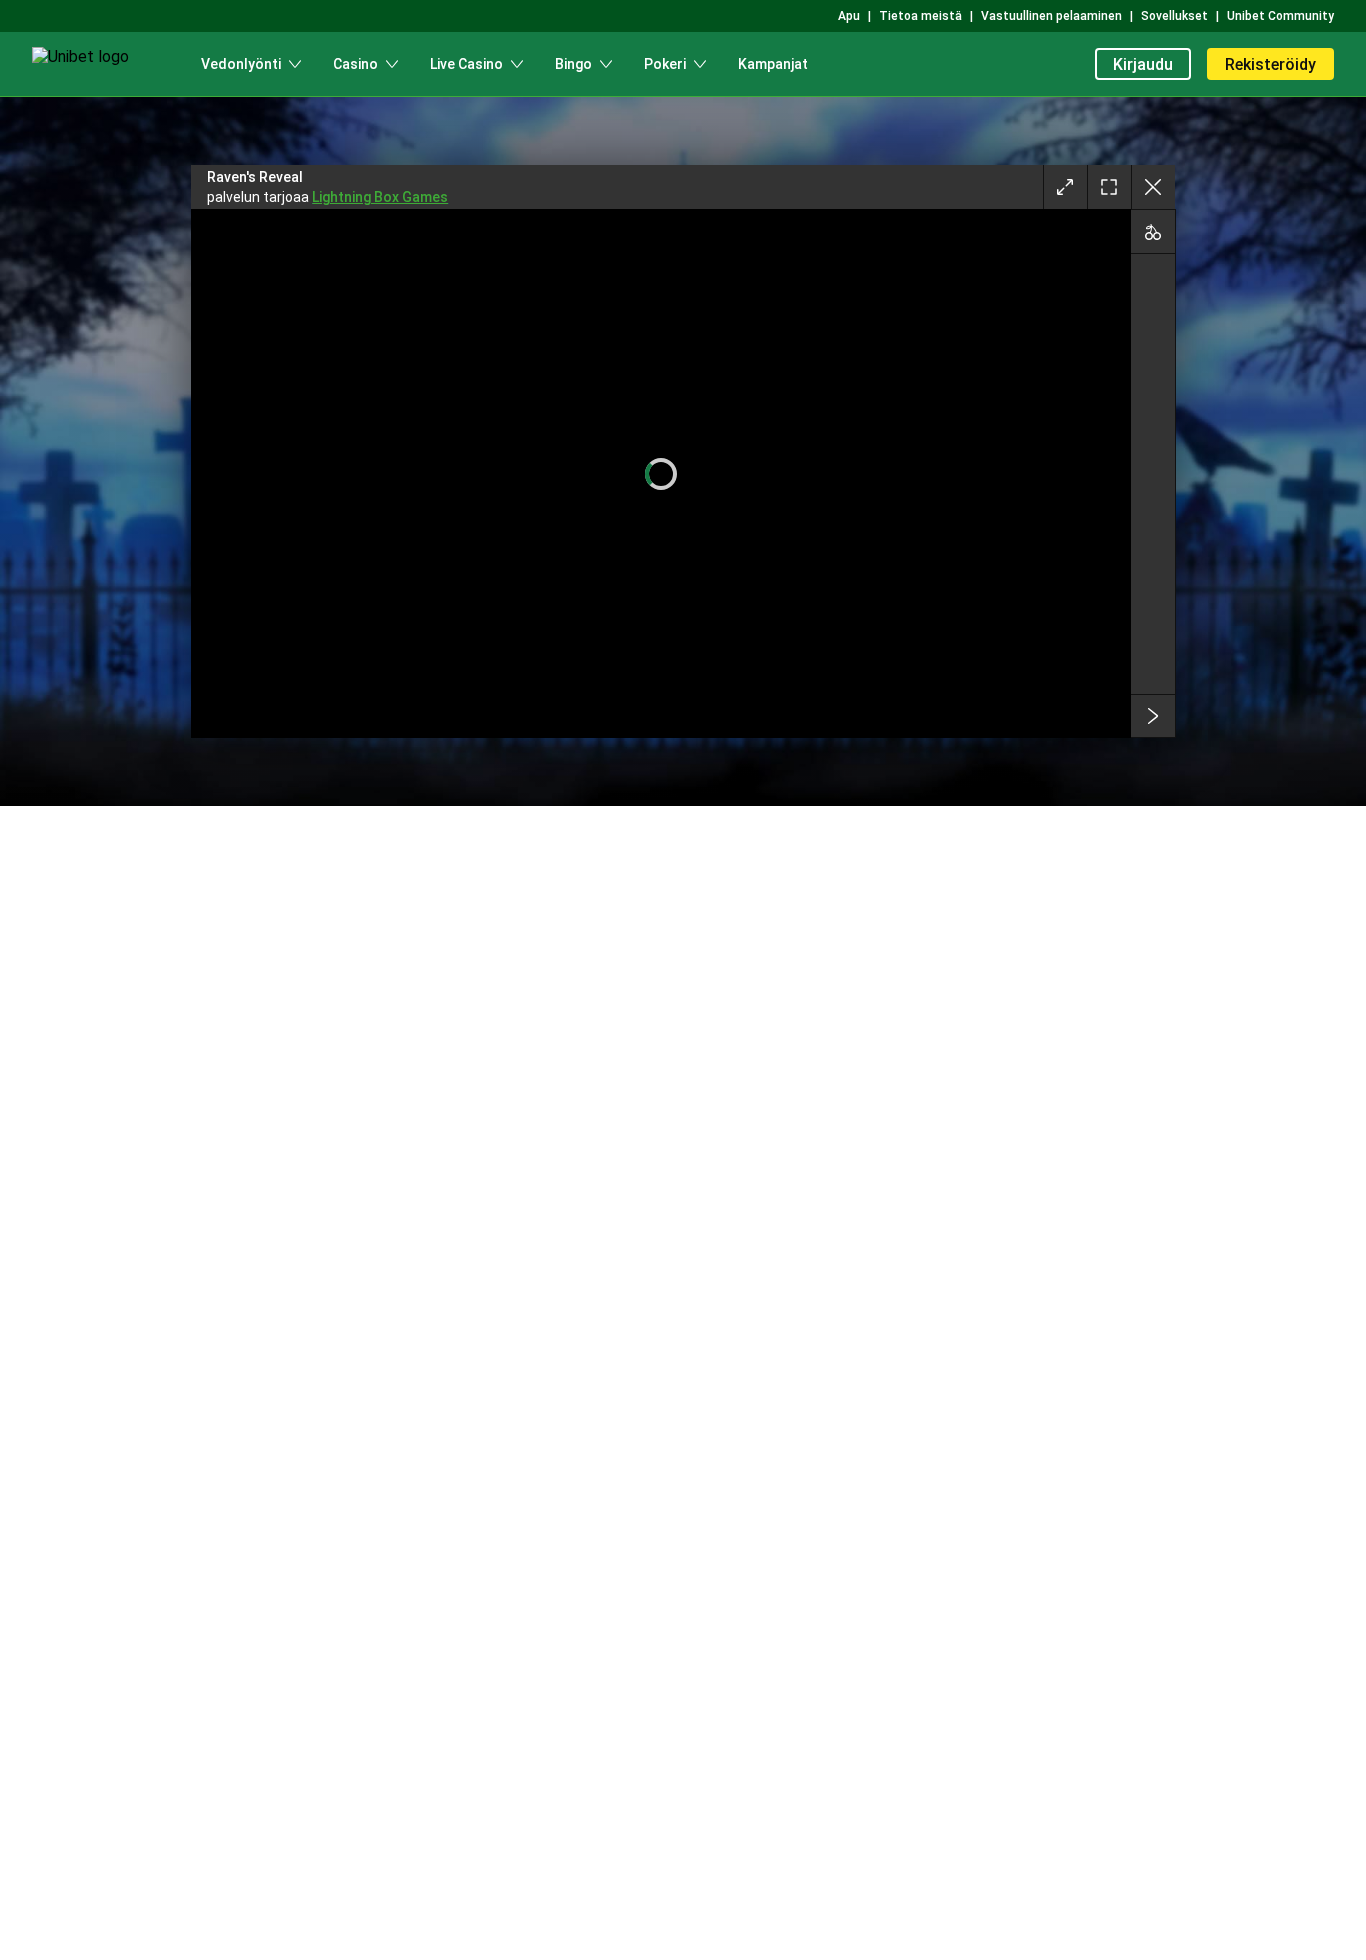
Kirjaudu (1143, 64)
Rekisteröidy (1270, 64)
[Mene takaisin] (1153, 187)
